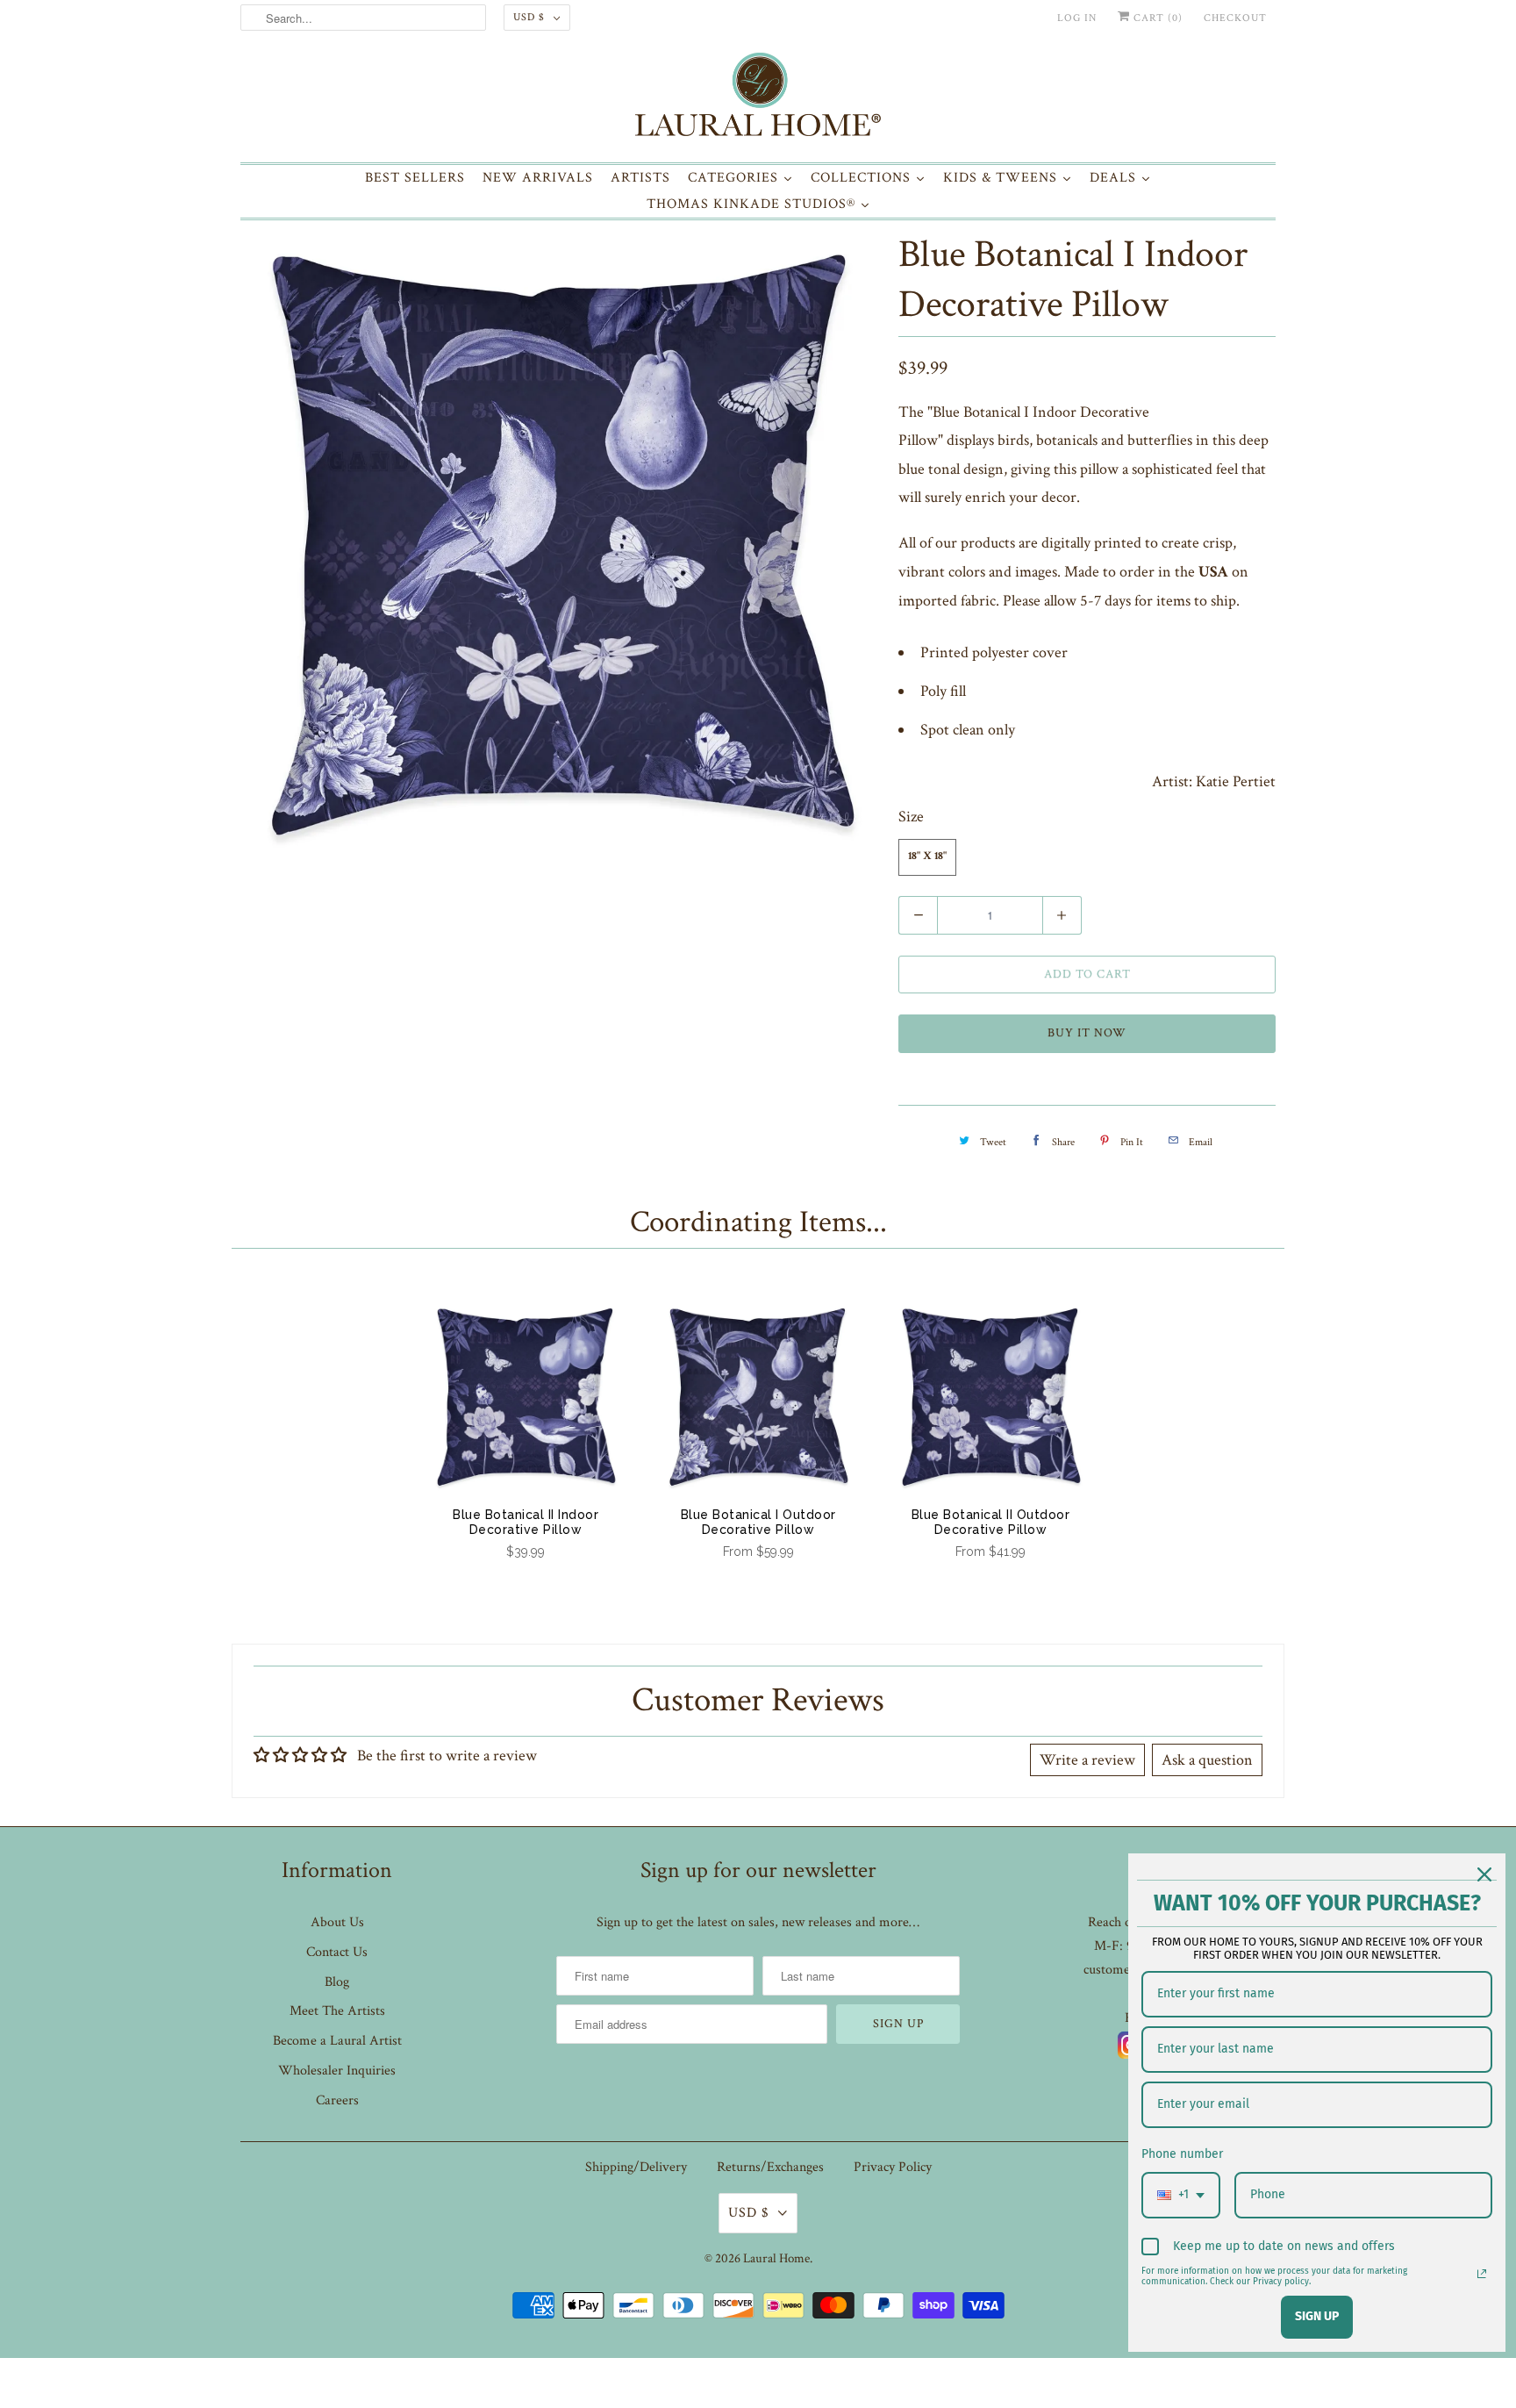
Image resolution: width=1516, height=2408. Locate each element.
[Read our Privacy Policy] (1482, 2274)
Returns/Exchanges (770, 2167)
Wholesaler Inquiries (337, 2071)
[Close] (1484, 1874)
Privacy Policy (893, 2167)
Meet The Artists (337, 2011)
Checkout (1235, 18)
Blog (337, 1982)
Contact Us (337, 1952)
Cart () (1156, 18)
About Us (337, 1922)
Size (911, 817)
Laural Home (776, 2258)
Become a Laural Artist (337, 2041)
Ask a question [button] (1207, 1760)
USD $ (529, 17)
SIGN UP (1317, 2316)
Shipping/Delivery (636, 2167)
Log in (1077, 18)
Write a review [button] (1087, 1760)
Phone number (1182, 2154)
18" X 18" (927, 857)
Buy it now (1087, 1033)
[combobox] (1181, 2195)
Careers (337, 2100)
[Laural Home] (758, 99)
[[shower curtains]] (561, 545)
